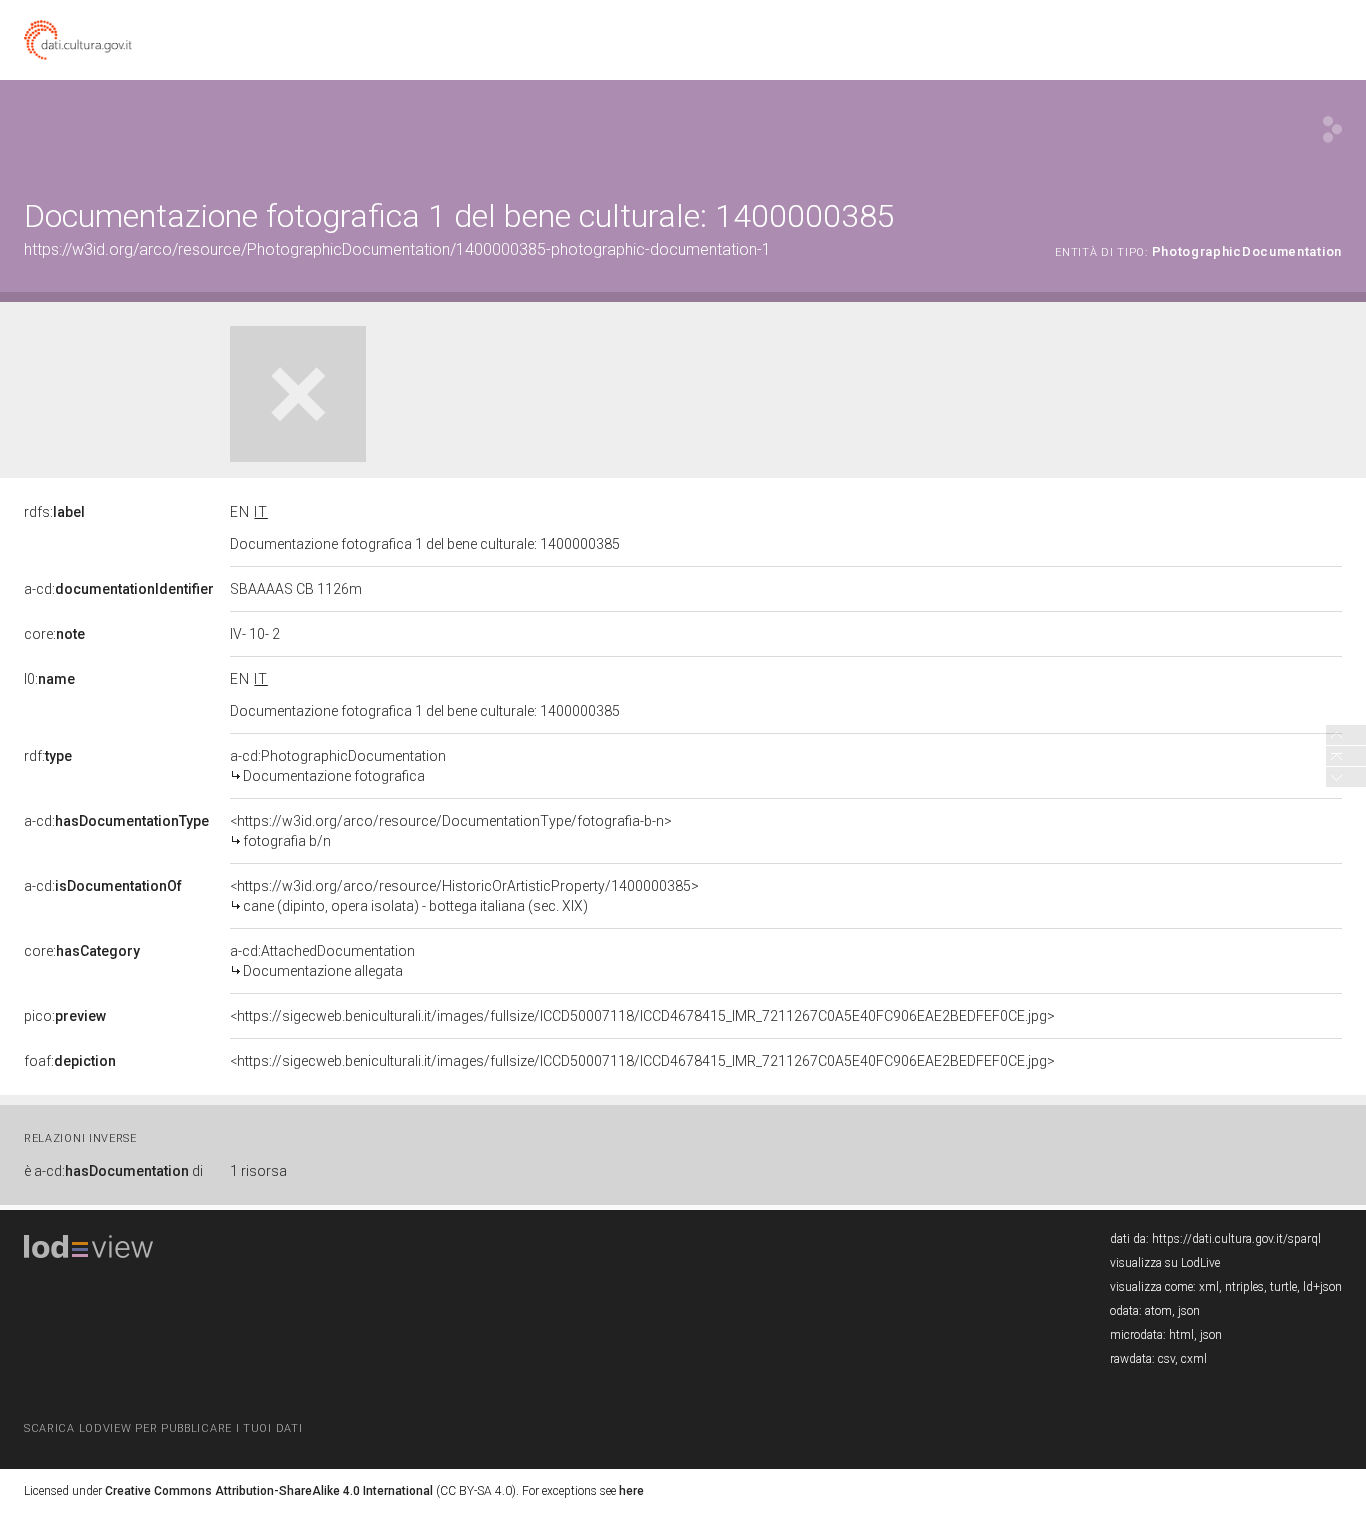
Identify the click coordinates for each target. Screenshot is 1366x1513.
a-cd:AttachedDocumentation (322, 961)
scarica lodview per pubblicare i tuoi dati (163, 1428)
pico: (65, 1016)
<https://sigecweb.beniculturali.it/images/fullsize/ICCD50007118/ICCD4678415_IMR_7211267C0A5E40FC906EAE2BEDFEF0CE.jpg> (642, 1016)
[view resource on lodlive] (1332, 129)
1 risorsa (258, 1171)
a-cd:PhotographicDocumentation (338, 766)
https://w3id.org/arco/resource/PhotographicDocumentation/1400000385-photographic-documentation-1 (397, 249)
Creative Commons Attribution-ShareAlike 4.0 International (269, 1491)
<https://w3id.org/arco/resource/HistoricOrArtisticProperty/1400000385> (464, 896)
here (631, 1491)
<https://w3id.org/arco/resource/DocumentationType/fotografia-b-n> (451, 831)
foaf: (70, 1061)
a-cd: (119, 589)
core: (54, 634)
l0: (49, 679)
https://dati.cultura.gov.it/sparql (1236, 1239)
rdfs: (54, 512)
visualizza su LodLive (1165, 1263)
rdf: (48, 756)
